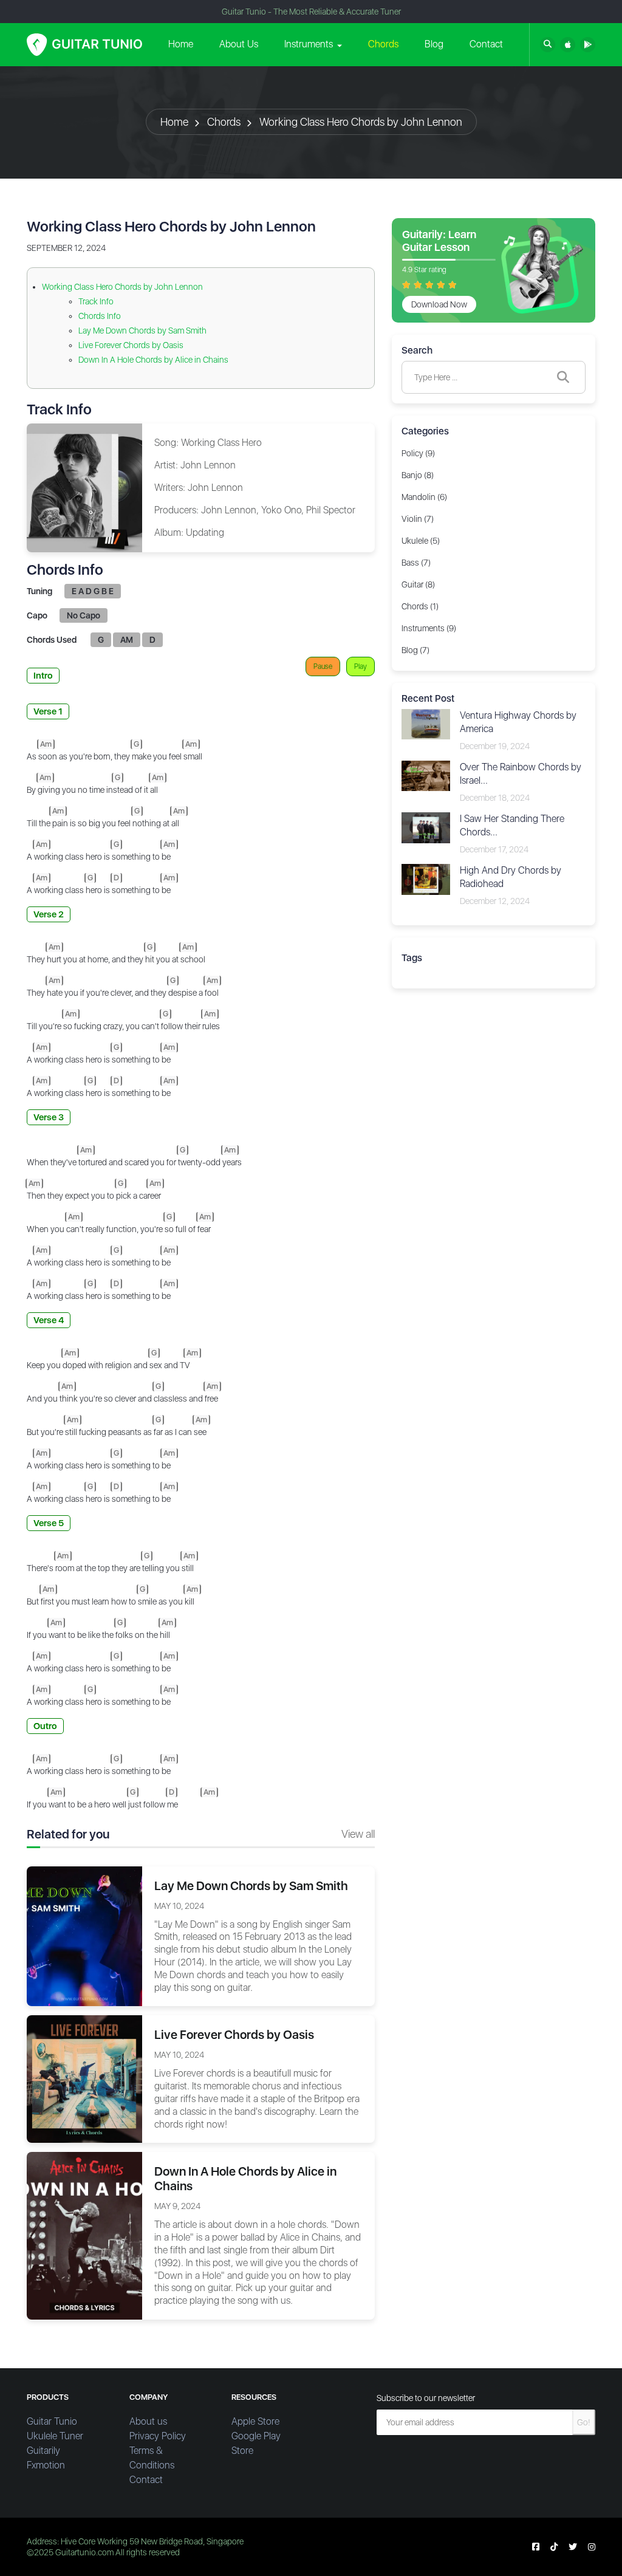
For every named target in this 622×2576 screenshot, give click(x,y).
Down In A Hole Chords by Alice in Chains (153, 360)
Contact (486, 44)
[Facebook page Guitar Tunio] (536, 2547)
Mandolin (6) (424, 497)
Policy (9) (418, 453)
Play (361, 666)
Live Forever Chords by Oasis (131, 345)
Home (181, 44)
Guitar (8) (418, 584)
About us (148, 2421)
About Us (239, 44)
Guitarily (43, 2451)
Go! (584, 2422)
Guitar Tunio (52, 2421)
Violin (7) (418, 519)
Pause (323, 666)
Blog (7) (415, 650)
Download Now (439, 304)
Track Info (96, 301)
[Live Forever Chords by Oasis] (84, 2078)
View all (358, 1834)
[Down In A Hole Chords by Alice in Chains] (84, 2235)
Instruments (309, 44)
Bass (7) (416, 563)
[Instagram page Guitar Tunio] (592, 2547)
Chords (383, 44)
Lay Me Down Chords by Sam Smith (142, 331)
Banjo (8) (418, 475)
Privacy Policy (158, 2436)
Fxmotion (46, 2465)
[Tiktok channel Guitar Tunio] (554, 2547)
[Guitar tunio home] (84, 45)
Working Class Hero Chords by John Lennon (361, 122)
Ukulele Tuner (55, 2436)
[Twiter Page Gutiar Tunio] (573, 2547)
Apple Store (255, 2421)
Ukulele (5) (421, 541)
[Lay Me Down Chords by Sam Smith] (84, 1936)
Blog (434, 44)
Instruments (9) (429, 628)
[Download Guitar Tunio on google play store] (588, 45)
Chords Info (100, 316)
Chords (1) (420, 606)
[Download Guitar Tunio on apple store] (568, 45)
